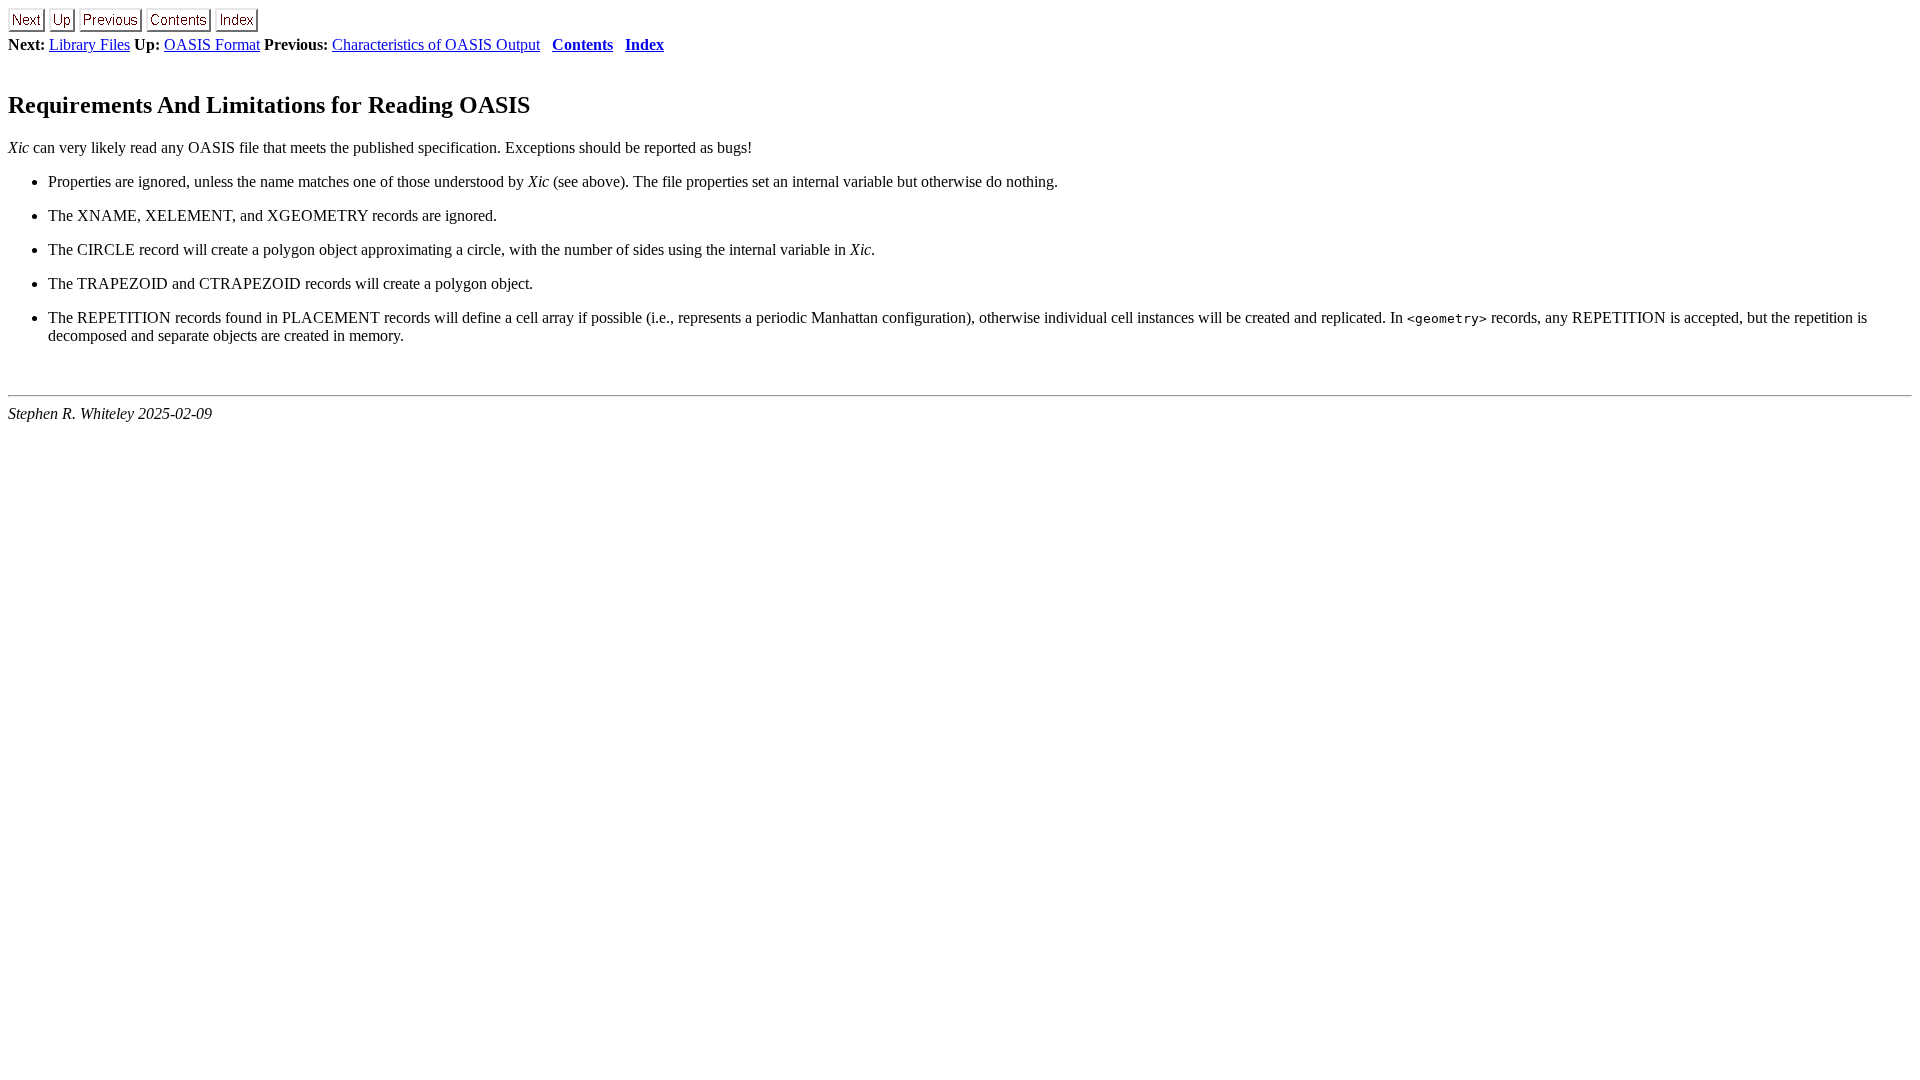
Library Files (89, 44)
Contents (582, 44)
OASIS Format (212, 44)
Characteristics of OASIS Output (436, 44)
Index (644, 44)
